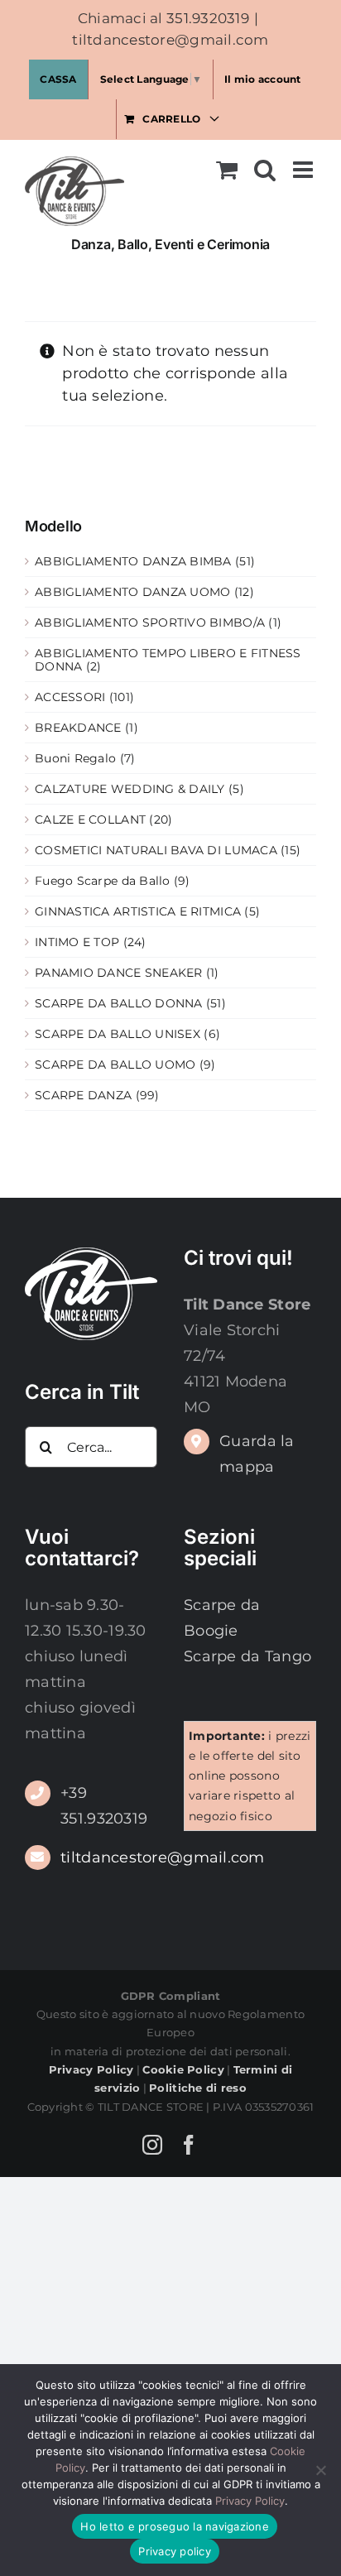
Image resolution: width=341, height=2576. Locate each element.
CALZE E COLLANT (90, 819)
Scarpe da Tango (247, 1656)
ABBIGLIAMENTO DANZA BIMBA (133, 561)
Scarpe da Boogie (222, 1618)
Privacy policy (175, 2551)
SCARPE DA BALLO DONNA (119, 1003)
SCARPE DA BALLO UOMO (115, 1065)
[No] (320, 2470)
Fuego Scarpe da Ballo (103, 881)
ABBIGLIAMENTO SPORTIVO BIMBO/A (150, 622)
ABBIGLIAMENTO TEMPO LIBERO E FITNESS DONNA (168, 660)
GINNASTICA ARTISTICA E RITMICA (138, 911)
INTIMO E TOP (77, 942)
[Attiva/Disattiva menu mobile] (305, 170)
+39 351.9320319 (104, 1806)
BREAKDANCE (78, 728)
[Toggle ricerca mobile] (265, 170)
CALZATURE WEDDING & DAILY (130, 789)
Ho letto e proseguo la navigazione (175, 2526)
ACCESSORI (70, 697)
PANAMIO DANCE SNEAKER (119, 973)
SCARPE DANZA (83, 1095)
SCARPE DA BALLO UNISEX (118, 1034)
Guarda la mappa (257, 1454)
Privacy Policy (250, 2501)
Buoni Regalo (75, 758)
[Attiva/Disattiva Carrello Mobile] (227, 170)
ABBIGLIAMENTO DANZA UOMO (132, 592)
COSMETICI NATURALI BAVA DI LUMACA (156, 850)
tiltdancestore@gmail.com (170, 40)
